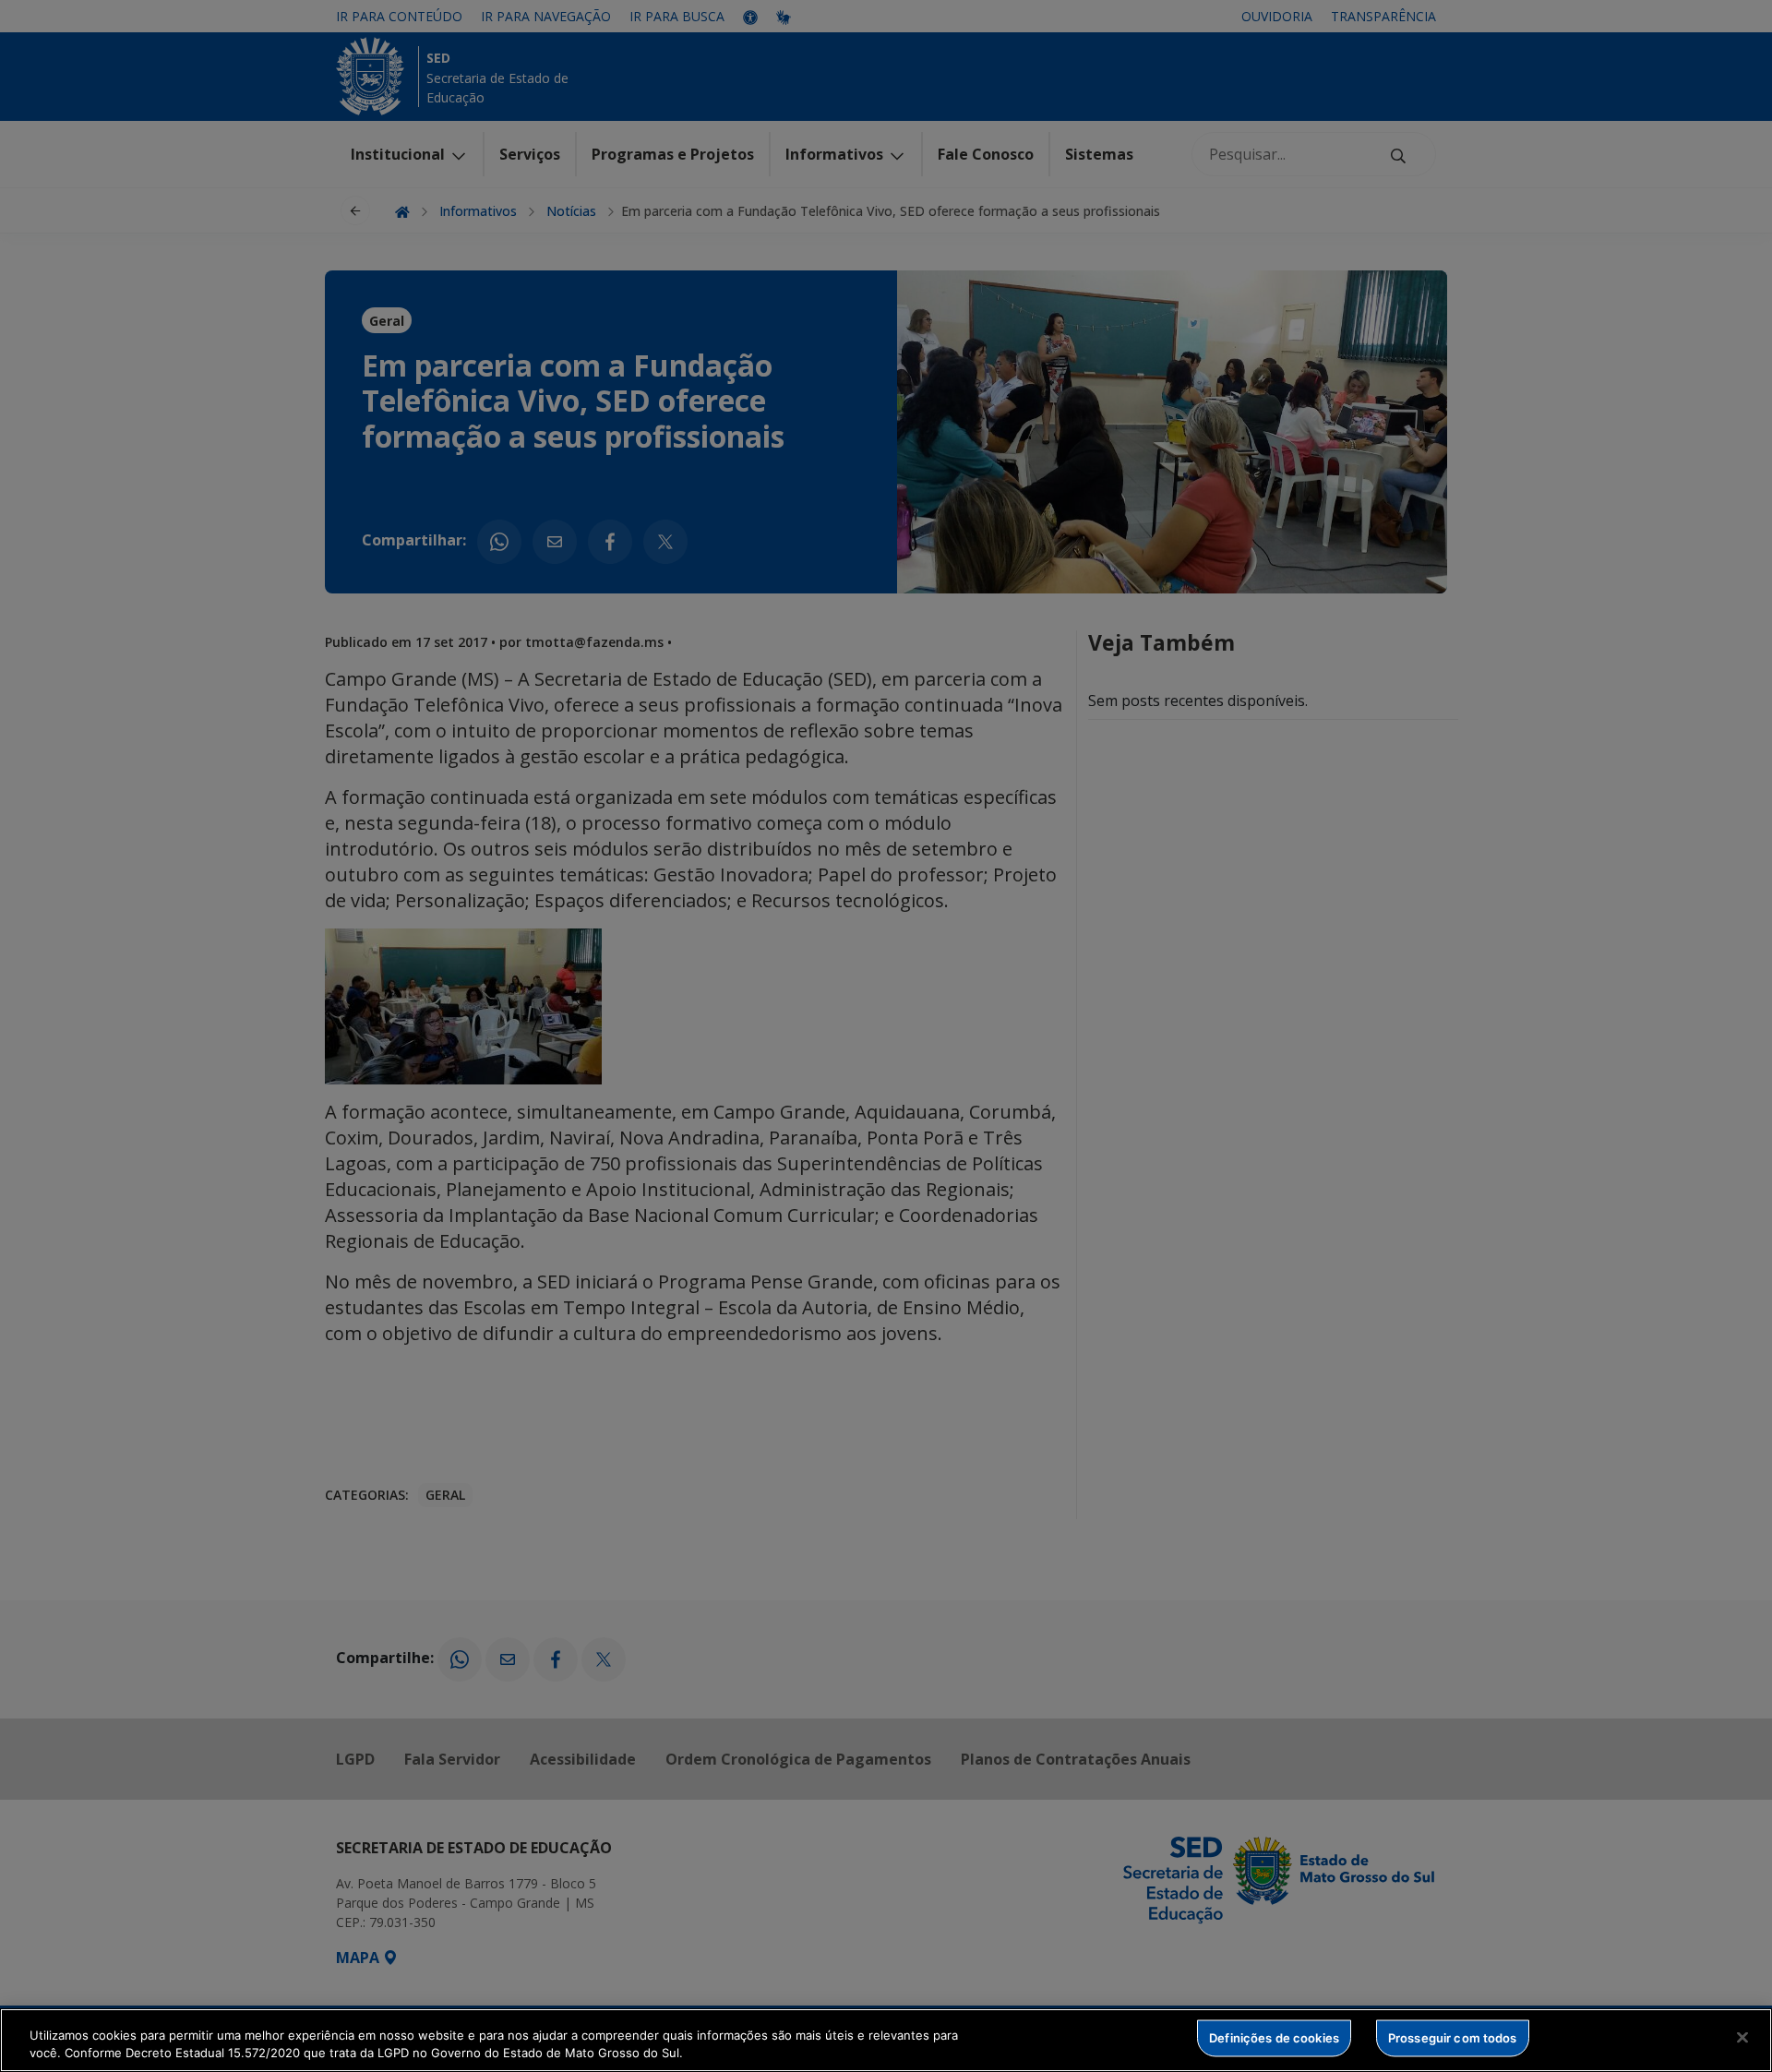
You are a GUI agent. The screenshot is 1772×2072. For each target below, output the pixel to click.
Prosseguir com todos (1453, 2038)
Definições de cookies (1274, 2038)
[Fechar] (1742, 2038)
